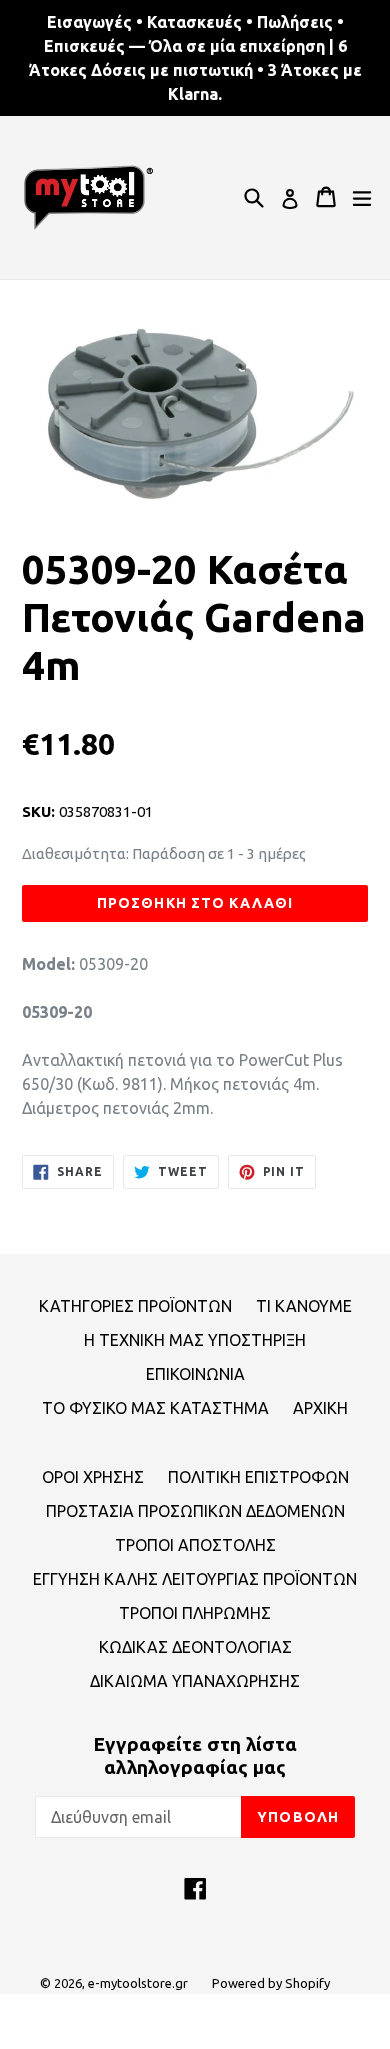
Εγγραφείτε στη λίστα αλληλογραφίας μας (195, 1755)
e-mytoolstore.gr (138, 1983)
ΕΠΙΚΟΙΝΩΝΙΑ (195, 1374)
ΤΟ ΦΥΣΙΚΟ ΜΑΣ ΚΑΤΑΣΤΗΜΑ (155, 1408)
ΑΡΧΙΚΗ (320, 1408)
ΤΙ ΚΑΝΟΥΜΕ (304, 1306)
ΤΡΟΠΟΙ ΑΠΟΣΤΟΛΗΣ (195, 1545)
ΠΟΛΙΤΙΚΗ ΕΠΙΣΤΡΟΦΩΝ (258, 1477)
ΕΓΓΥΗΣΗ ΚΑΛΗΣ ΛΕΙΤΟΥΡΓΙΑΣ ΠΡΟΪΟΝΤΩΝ (195, 1579)
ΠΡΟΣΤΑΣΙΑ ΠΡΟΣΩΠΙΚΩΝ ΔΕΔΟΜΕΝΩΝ (195, 1511)
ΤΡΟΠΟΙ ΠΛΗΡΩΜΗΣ (195, 1613)
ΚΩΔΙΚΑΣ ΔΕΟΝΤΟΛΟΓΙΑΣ (195, 1647)
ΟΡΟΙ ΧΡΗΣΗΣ (93, 1477)
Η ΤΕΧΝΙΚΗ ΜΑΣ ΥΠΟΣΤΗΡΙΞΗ (195, 1340)
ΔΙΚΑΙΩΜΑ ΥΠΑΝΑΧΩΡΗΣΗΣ (195, 1681)
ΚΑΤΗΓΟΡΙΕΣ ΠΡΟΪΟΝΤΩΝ (135, 1306)
